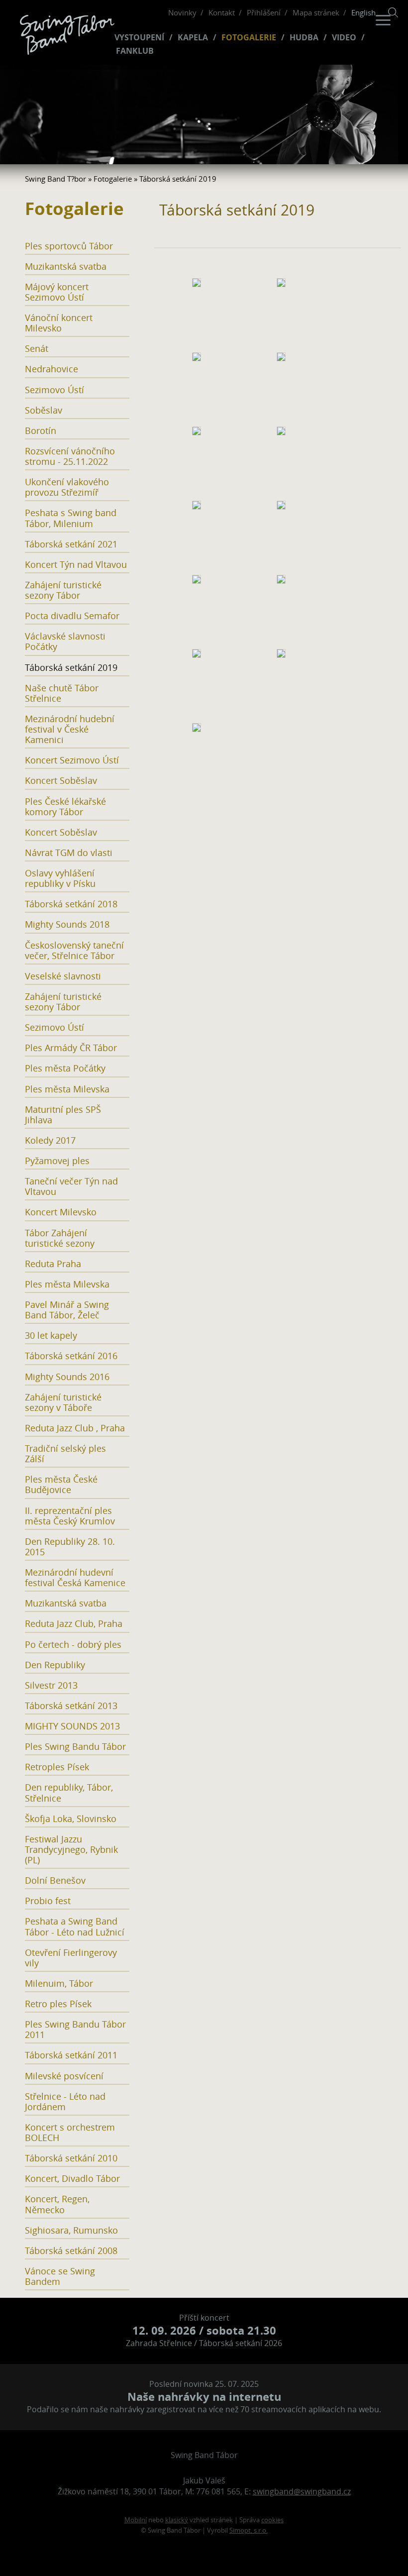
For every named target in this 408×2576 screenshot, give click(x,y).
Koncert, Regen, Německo (57, 2204)
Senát (37, 349)
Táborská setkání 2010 (71, 2158)
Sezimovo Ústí (54, 390)
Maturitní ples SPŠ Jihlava (63, 1115)
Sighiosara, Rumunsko (71, 2230)
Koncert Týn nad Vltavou (76, 565)
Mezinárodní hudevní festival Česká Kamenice (75, 1578)
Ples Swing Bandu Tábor (75, 1747)
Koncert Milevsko (61, 1212)
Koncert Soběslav (61, 781)
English (363, 12)
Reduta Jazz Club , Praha (75, 1428)
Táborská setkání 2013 (71, 1706)
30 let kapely (51, 1336)
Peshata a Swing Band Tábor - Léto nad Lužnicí (75, 1927)
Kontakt (222, 12)
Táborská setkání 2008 (71, 2251)
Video (344, 38)
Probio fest (48, 1901)
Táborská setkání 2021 (71, 544)
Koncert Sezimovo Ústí (72, 760)
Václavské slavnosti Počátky (65, 642)
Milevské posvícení (64, 2076)
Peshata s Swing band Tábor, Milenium (71, 518)
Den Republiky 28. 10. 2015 (70, 1547)
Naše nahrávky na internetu (204, 2397)
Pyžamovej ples (57, 1161)
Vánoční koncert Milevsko (59, 323)
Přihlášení (264, 12)
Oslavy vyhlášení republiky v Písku (60, 878)
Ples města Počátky (65, 1068)
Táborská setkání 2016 (71, 1356)
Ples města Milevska (67, 1089)
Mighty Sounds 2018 (67, 924)
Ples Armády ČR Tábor (71, 1048)
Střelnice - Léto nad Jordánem (65, 2102)
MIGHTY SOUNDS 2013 (72, 1726)
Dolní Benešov (55, 1880)
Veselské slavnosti (63, 976)
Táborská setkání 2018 (71, 904)
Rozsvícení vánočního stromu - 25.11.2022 (70, 456)
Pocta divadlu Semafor (72, 616)
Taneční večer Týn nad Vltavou (71, 1186)
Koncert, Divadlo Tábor (72, 2179)
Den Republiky (55, 1665)
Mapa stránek (316, 12)
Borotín (41, 431)
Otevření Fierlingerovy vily (71, 1958)
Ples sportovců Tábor (69, 246)
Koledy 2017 (50, 1140)
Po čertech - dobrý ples (73, 1645)
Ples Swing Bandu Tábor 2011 (75, 2030)
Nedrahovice (51, 369)
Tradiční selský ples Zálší (65, 1454)
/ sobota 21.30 (204, 2330)
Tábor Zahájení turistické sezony (60, 1238)
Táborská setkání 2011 (71, 2055)
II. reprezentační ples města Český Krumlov (70, 1516)
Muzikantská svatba (66, 267)
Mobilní (136, 2520)
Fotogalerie (249, 38)
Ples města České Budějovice (61, 1485)
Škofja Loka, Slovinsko (71, 1819)
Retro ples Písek (58, 2004)
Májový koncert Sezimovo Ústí (57, 292)
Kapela (193, 38)
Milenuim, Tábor (59, 1984)
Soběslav (44, 410)
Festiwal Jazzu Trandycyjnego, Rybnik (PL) (71, 1850)
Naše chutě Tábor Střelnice (62, 693)
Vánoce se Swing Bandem (60, 2276)
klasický (177, 2520)
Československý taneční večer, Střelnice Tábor (74, 951)
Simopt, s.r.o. (249, 2530)
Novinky (182, 12)
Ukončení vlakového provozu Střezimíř (67, 487)
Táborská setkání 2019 (71, 668)
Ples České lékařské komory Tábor (65, 807)
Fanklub (135, 51)
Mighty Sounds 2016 (67, 1377)
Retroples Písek (57, 1767)
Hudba (304, 38)
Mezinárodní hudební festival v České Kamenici (70, 729)
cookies (272, 2520)
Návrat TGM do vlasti (69, 853)
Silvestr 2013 (51, 1685)
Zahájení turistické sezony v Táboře (63, 1402)
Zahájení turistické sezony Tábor (63, 590)
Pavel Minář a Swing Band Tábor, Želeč (67, 1310)
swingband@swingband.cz (302, 2491)
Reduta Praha (53, 1264)
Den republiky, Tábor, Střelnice (69, 1793)
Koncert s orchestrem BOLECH (70, 2133)
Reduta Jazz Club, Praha (74, 1624)
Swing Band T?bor (55, 179)
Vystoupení (139, 38)
